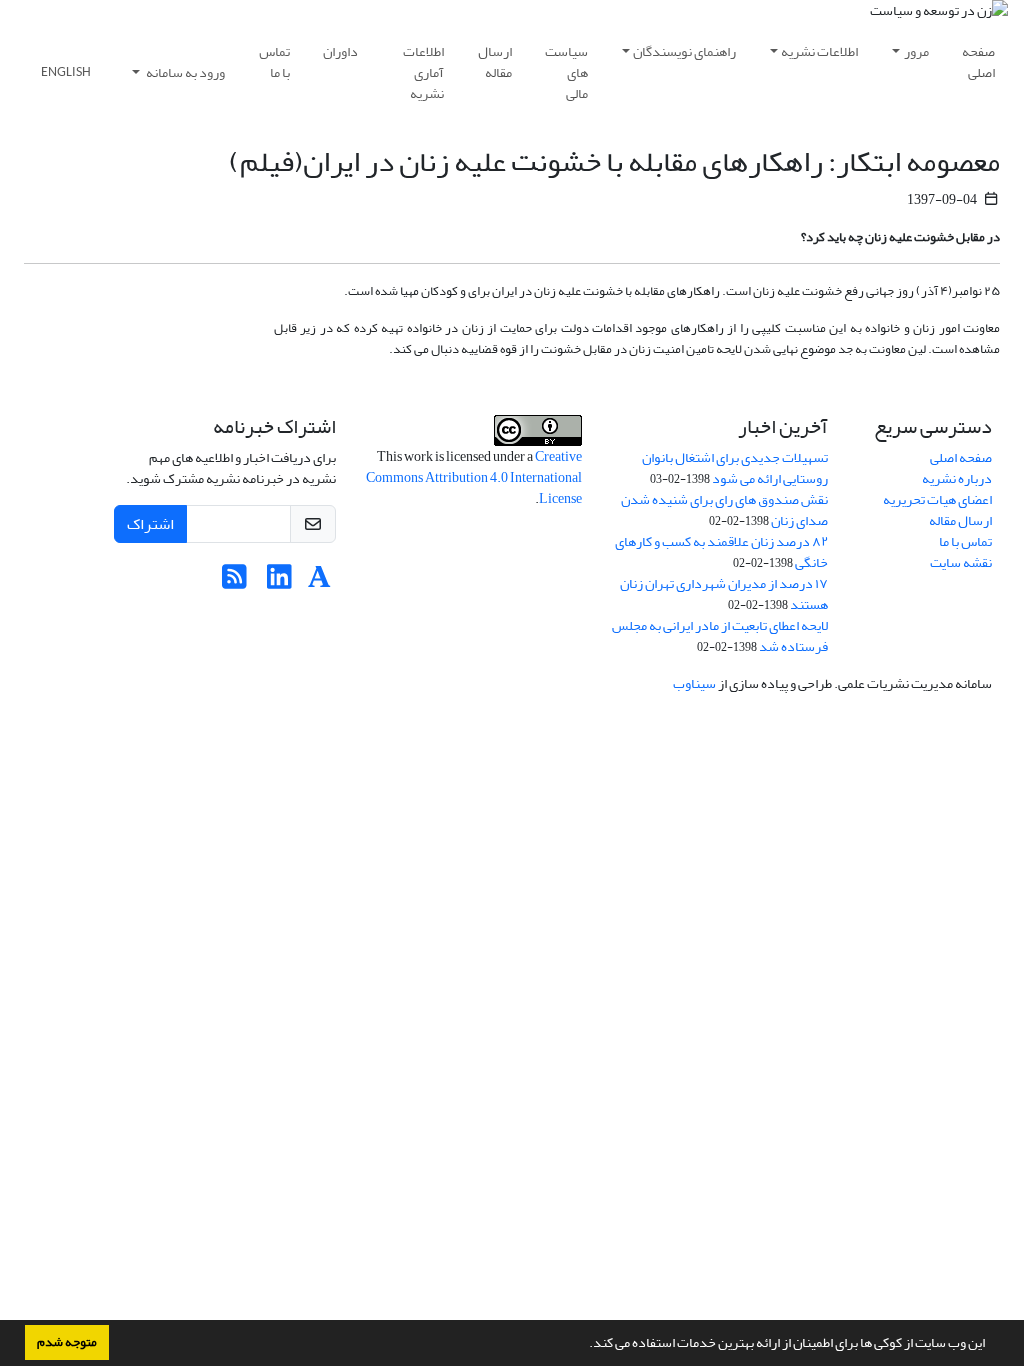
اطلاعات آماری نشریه (423, 72)
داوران (340, 51)
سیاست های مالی (566, 72)
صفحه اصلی (978, 62)
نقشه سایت (961, 562)
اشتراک (150, 524)
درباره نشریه (957, 478)
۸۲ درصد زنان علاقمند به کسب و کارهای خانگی (721, 552)
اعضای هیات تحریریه (937, 499)
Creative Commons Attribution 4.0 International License (474, 477)
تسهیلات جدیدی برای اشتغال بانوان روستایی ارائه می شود (735, 468)
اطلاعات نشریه (819, 51)
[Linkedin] (279, 582)
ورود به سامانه (184, 72)
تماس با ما (274, 62)
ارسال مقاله (495, 62)
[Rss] (234, 582)
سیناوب (694, 683)
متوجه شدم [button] (67, 1342)
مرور (916, 51)
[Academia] (319, 582)
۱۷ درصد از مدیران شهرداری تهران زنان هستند (724, 594)
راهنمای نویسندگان (684, 51)
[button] (584, 1345)
